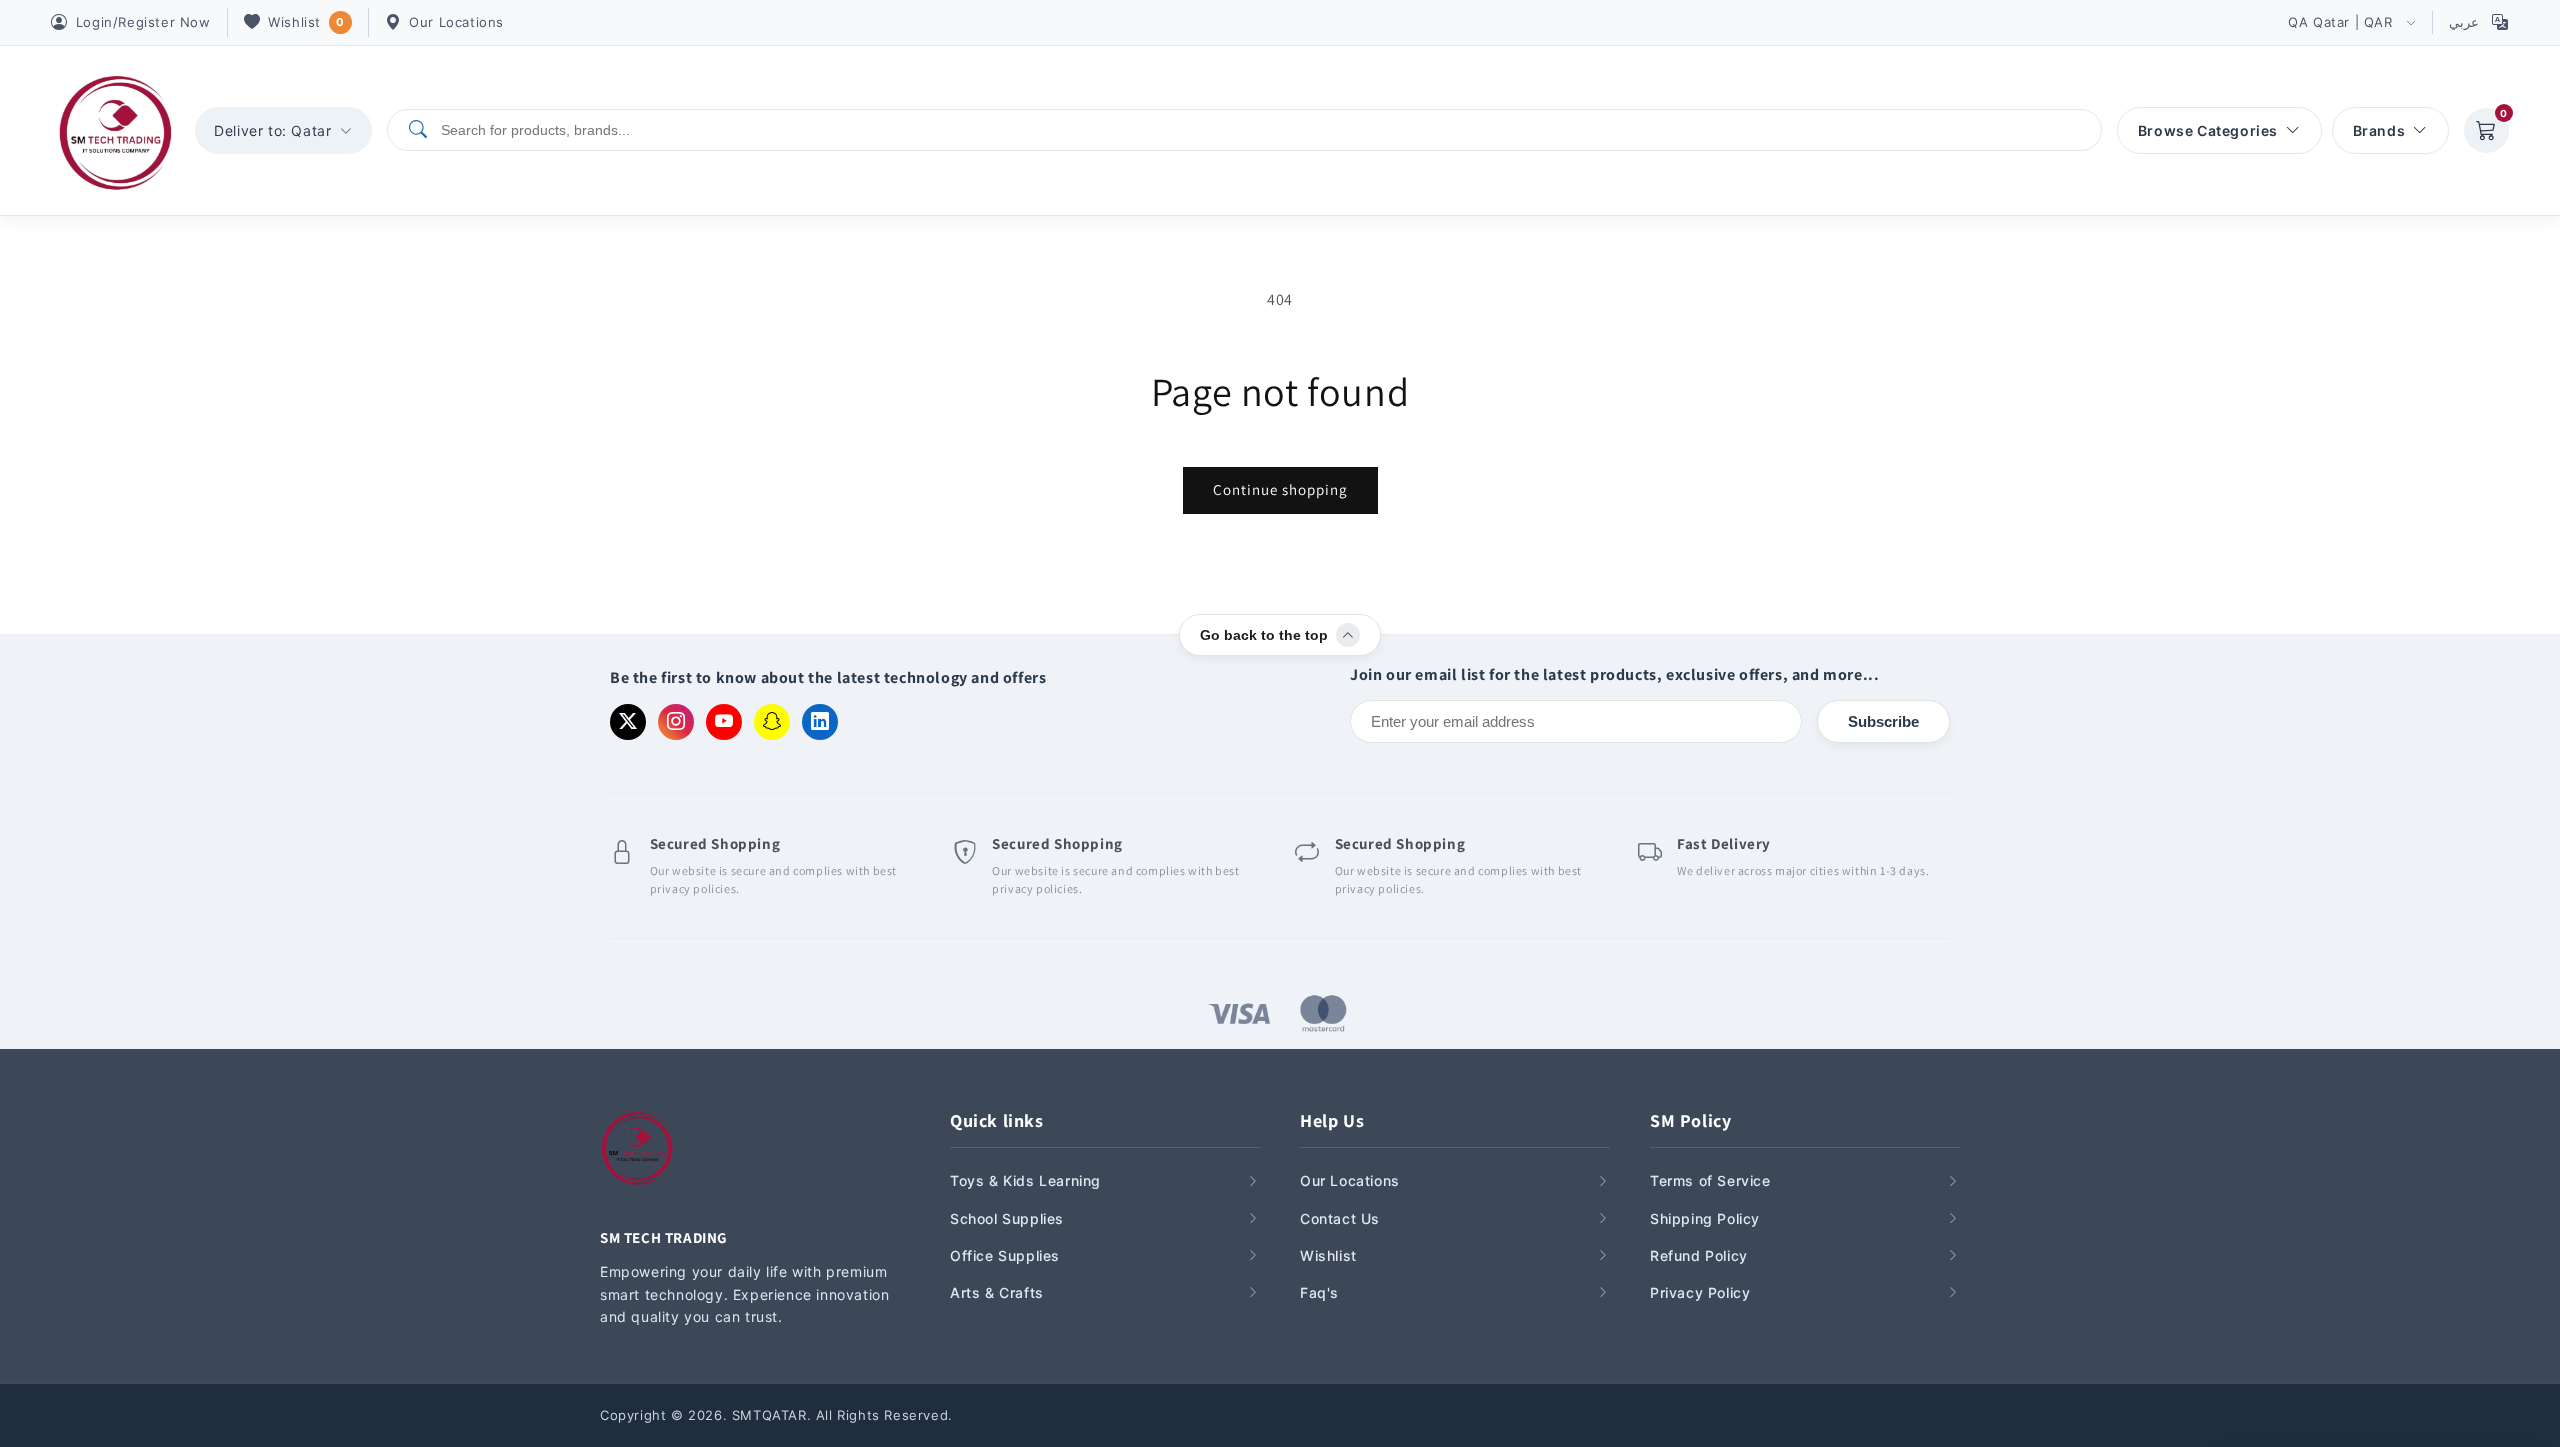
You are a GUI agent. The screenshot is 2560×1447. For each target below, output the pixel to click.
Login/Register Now (143, 22)
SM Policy (1690, 1120)
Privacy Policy (1700, 1292)
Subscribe (1883, 721)
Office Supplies (1005, 1255)
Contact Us (1340, 1218)
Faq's (1319, 1292)
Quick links (997, 1120)
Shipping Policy (1705, 1218)
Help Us (1332, 1120)
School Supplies (1007, 1218)
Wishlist (306, 22)
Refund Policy (1699, 1255)
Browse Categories (2208, 130)
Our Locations (456, 22)
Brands (2379, 130)
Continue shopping (1280, 489)
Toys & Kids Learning (1025, 1180)
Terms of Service (1710, 1180)
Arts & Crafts (997, 1292)
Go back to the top (1264, 635)
